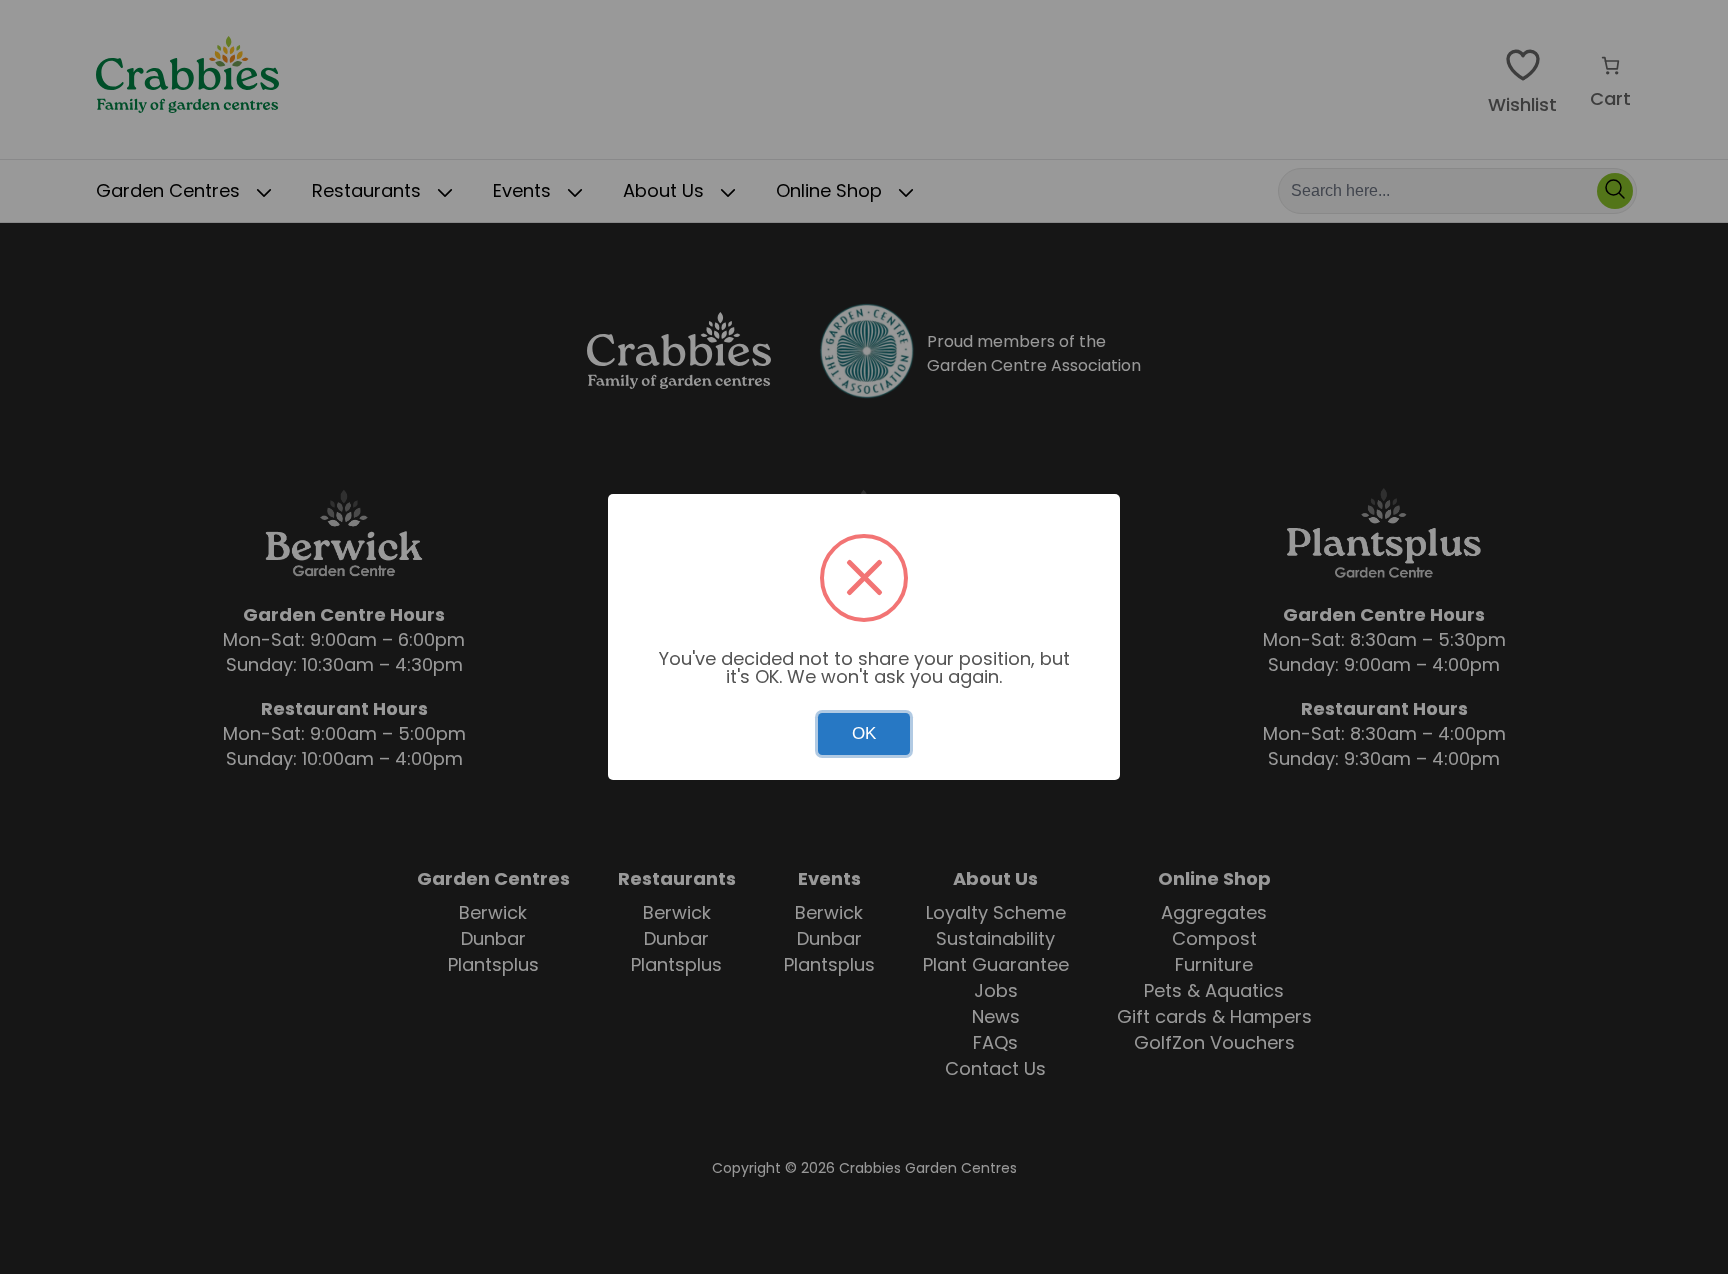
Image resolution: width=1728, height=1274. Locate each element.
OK (864, 733)
